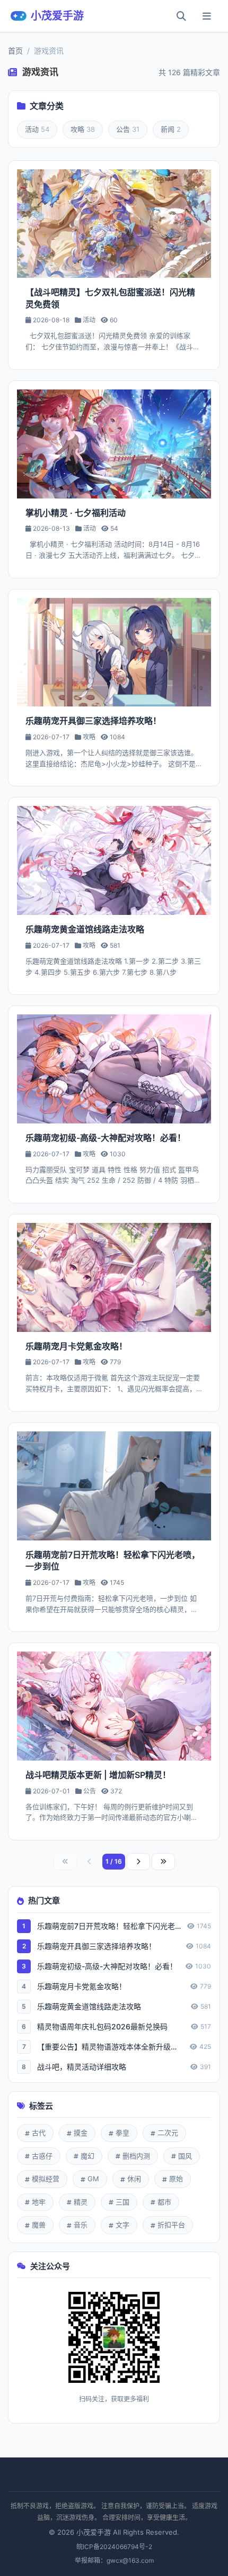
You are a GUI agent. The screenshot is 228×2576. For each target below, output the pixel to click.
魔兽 (39, 2225)
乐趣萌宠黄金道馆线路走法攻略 (89, 2006)
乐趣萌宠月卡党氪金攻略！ (82, 1986)
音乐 (81, 2225)
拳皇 (122, 2133)
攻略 (83, 129)
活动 (37, 129)
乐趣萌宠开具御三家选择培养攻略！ (97, 1946)
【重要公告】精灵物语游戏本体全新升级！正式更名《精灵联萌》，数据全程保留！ (110, 2047)
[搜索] (181, 16)
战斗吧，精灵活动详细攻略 (82, 2067)
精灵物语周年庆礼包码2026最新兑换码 (102, 2026)
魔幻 (87, 2156)
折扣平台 (171, 2225)
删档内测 (136, 2156)
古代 (39, 2133)
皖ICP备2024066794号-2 (114, 2547)
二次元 (168, 2133)
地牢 (39, 2202)
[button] (207, 16)
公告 (128, 129)
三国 (122, 2202)
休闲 (134, 2179)
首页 (15, 51)
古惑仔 (42, 2156)
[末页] (163, 1862)
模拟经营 (46, 2179)
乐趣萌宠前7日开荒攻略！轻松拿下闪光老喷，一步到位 (109, 1926)
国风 (185, 2156)
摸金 (81, 2133)
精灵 (81, 2202)
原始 (176, 2179)
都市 (164, 2202)
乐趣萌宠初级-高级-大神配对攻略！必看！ (107, 1966)
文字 (122, 2225)
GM (93, 2179)
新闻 (171, 129)
